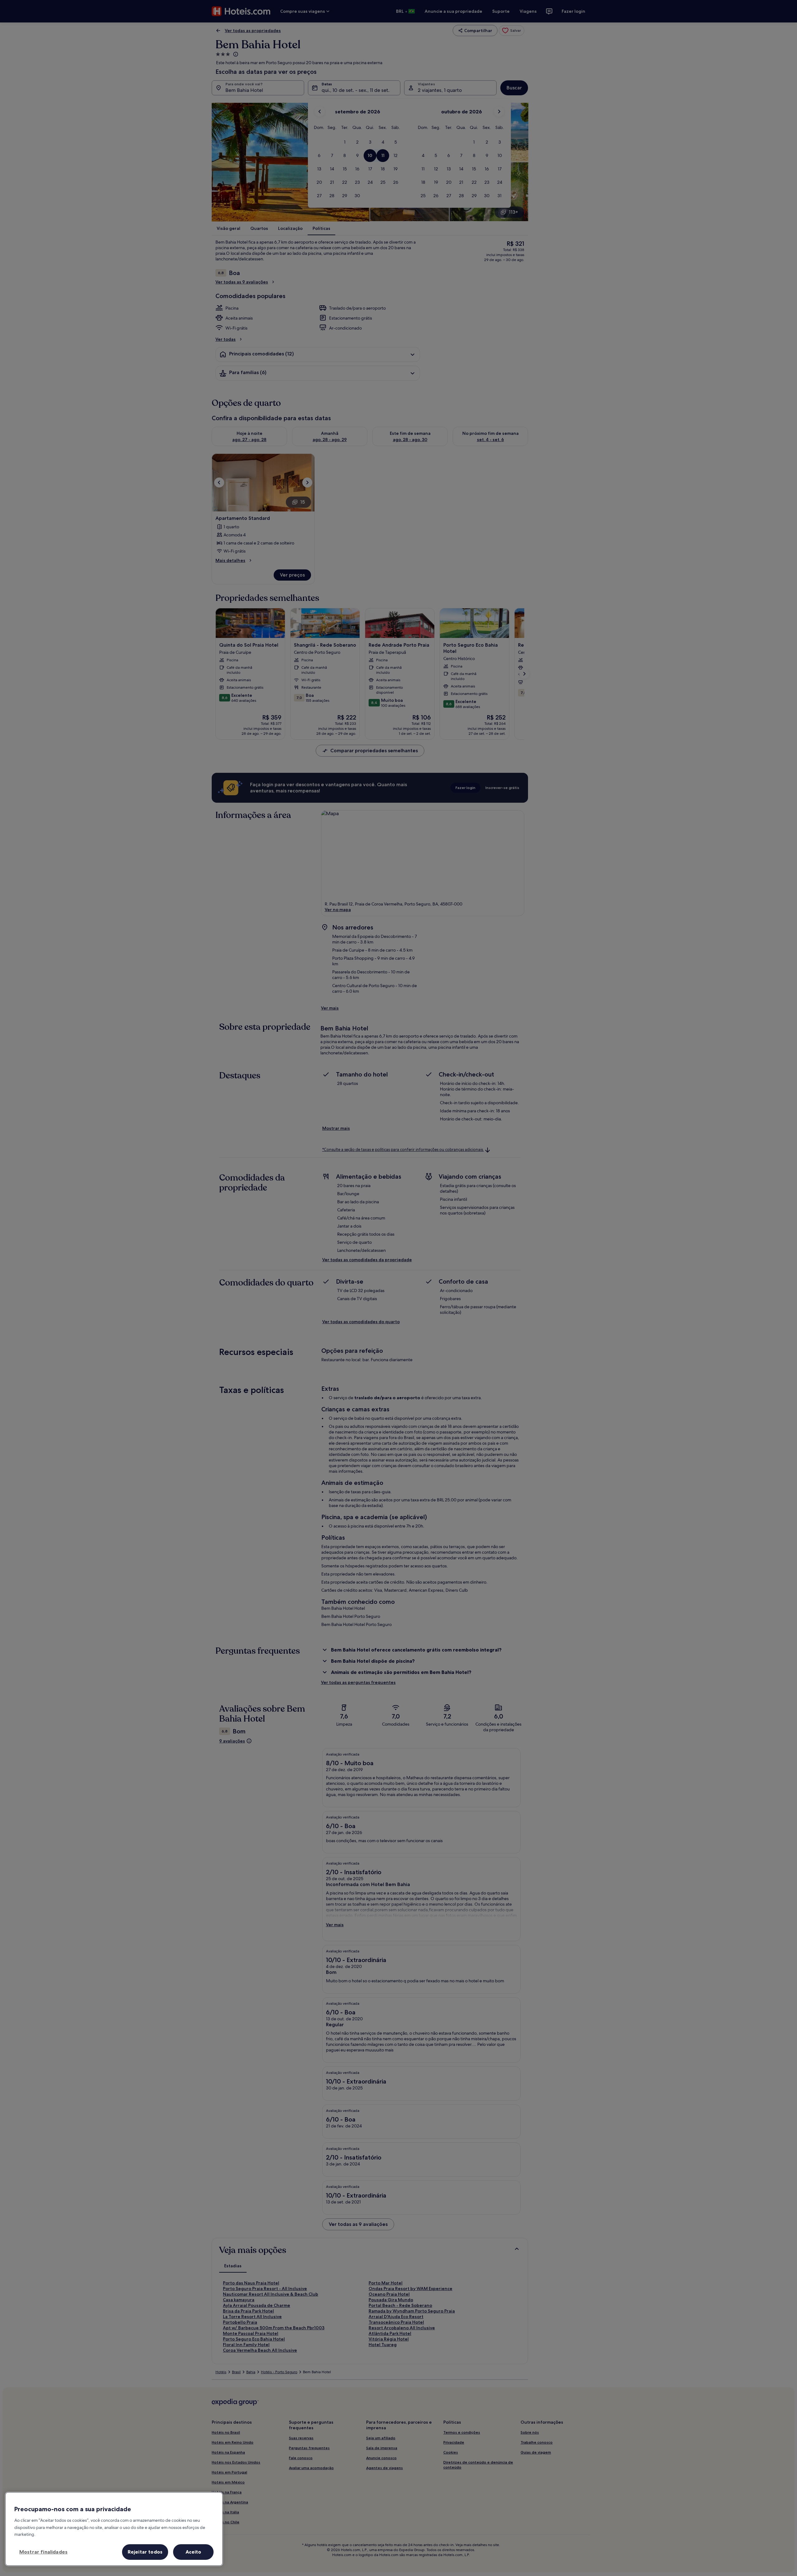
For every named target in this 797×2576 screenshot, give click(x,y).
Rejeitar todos (145, 2552)
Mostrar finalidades (43, 2552)
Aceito (193, 2552)
